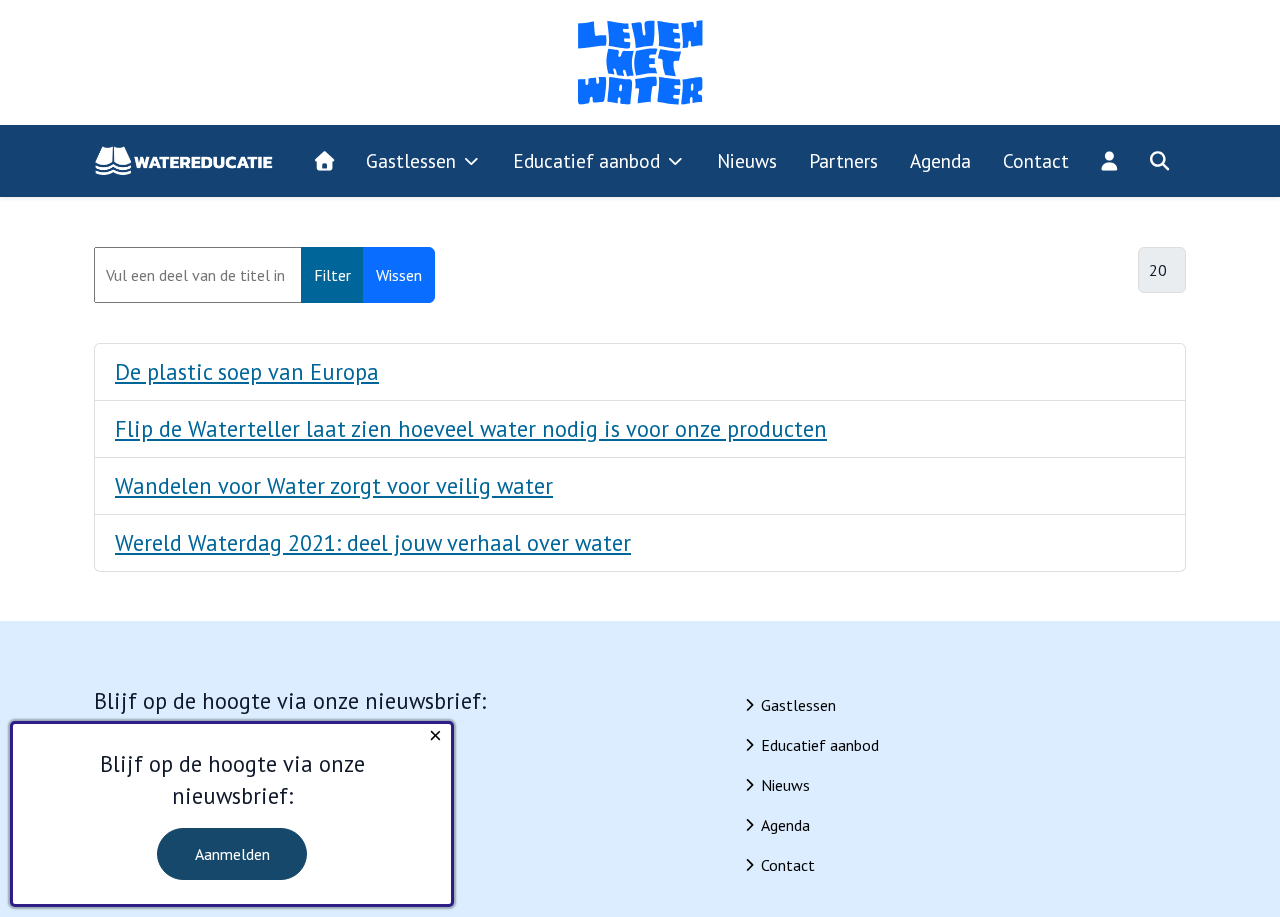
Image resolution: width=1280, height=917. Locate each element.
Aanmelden (232, 854)
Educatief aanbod (820, 745)
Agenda (785, 825)
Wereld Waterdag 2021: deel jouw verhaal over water (373, 542)
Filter (332, 275)
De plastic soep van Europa (247, 371)
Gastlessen (798, 705)
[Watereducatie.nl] (184, 161)
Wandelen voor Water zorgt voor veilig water (334, 485)
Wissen (399, 275)
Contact (788, 865)
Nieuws (785, 785)
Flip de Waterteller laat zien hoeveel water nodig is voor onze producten (471, 428)
